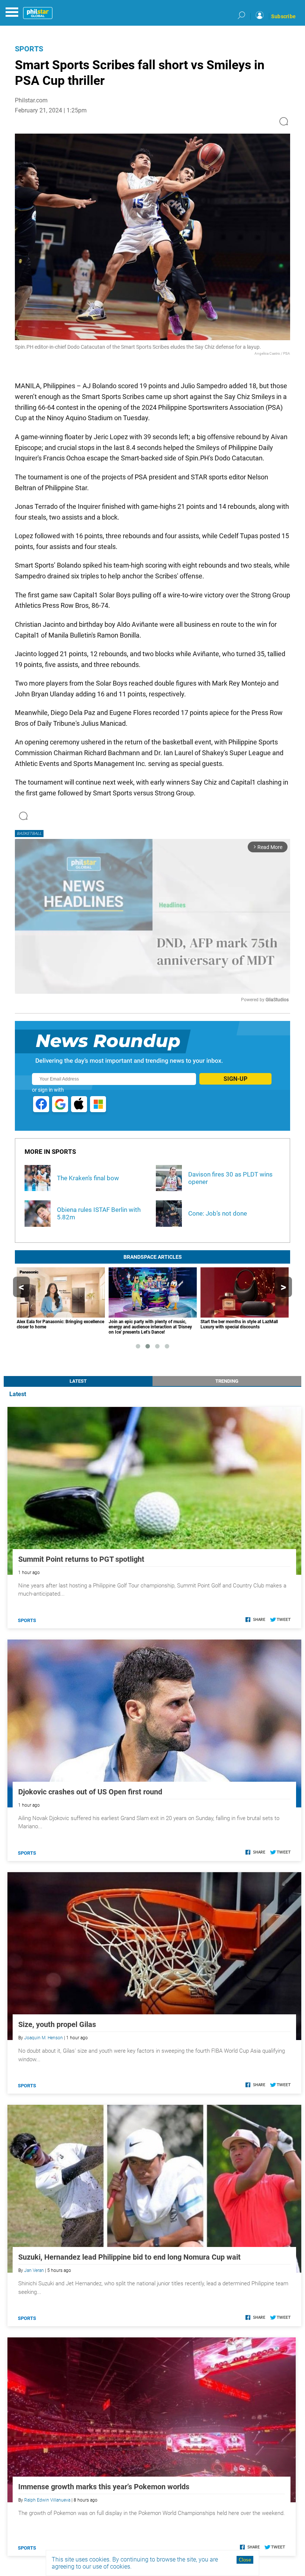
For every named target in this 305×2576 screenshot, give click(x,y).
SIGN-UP (235, 1079)
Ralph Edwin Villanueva (47, 2500)
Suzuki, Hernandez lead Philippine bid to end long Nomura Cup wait (129, 2257)
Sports (29, 49)
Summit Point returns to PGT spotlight (81, 1559)
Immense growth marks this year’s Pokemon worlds (104, 2487)
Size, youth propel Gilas (57, 2024)
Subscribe (283, 16)
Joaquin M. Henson (44, 2038)
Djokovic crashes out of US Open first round (90, 1792)
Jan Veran (34, 2270)
